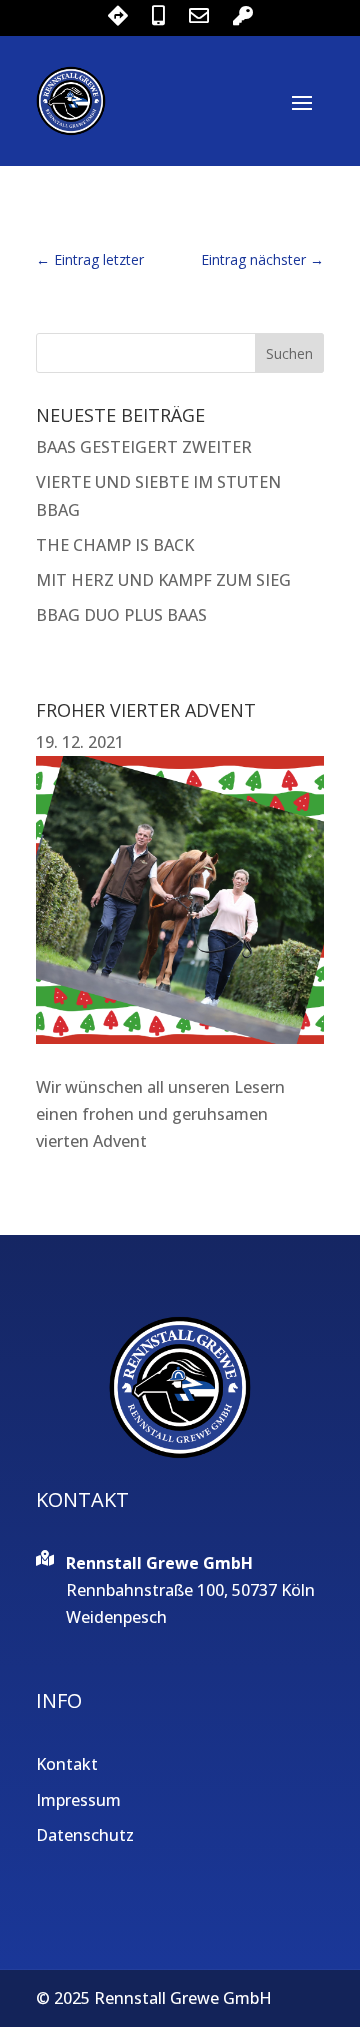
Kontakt (67, 1764)
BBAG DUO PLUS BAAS (121, 615)
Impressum (78, 1800)
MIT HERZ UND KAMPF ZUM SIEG (163, 580)
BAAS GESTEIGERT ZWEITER (144, 447)
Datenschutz (85, 1835)
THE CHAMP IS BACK (115, 545)
